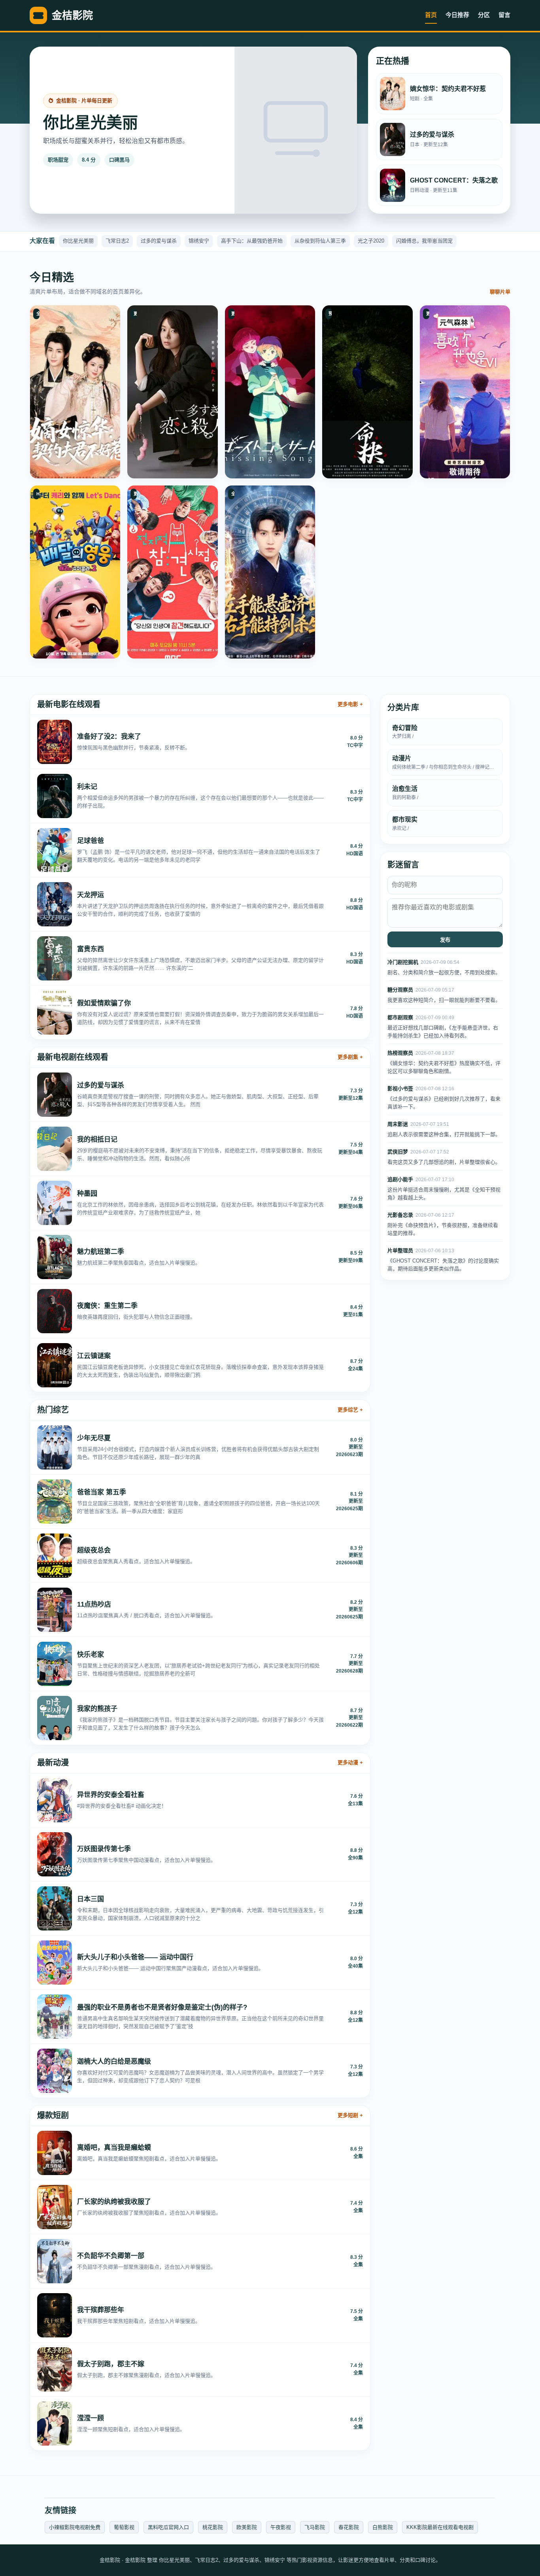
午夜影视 (281, 2527)
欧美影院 (247, 2527)
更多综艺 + (350, 1410)
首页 (431, 15)
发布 (445, 940)
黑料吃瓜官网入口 (168, 2527)
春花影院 (349, 2527)
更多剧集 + (350, 1057)
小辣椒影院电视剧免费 (75, 2527)
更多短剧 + (350, 2115)
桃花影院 (213, 2527)
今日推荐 (457, 15)
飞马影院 (315, 2527)
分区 (484, 15)
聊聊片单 (500, 292)
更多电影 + (350, 704)
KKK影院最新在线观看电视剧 (440, 2527)
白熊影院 (383, 2527)
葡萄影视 (124, 2527)
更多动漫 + (350, 1762)
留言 (504, 15)
